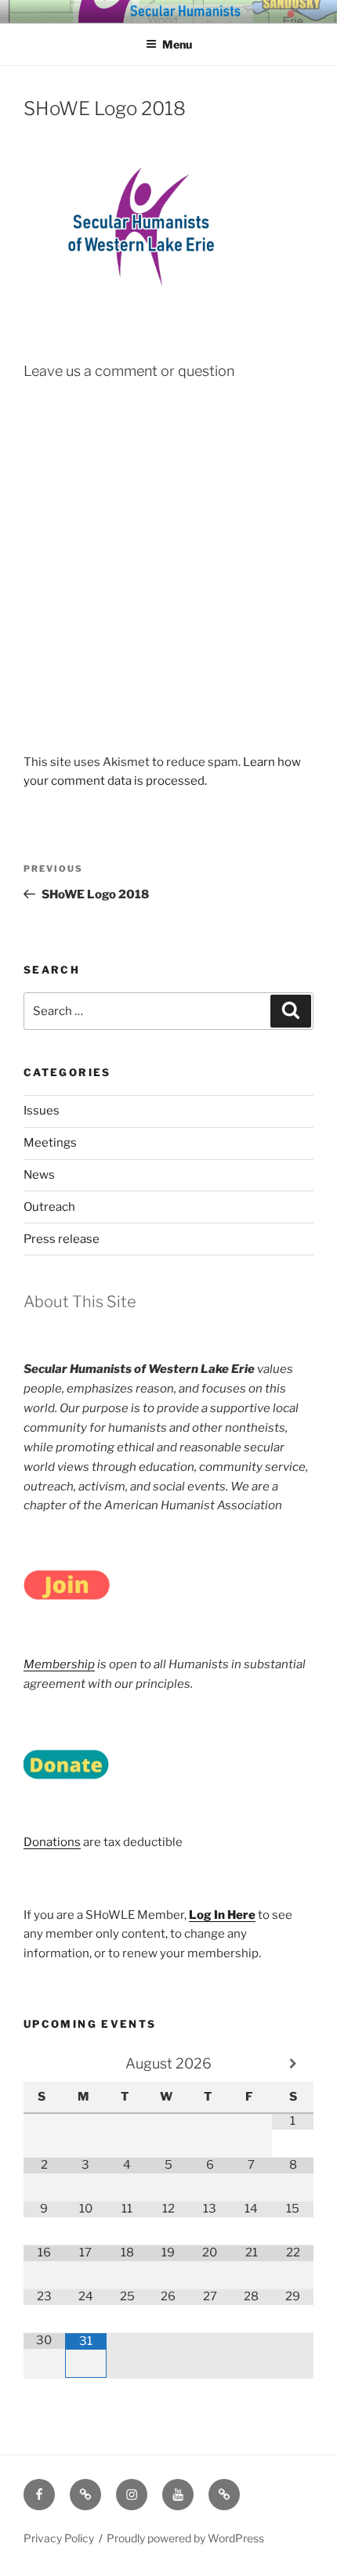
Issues (42, 1111)
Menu (177, 44)
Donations (52, 1842)
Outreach (49, 1207)
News (39, 1175)
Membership (59, 1664)
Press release (62, 1239)
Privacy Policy (59, 2538)
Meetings (50, 1143)
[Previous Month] (44, 2064)
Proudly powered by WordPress (185, 2538)
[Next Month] (293, 2064)
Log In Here (222, 1915)
